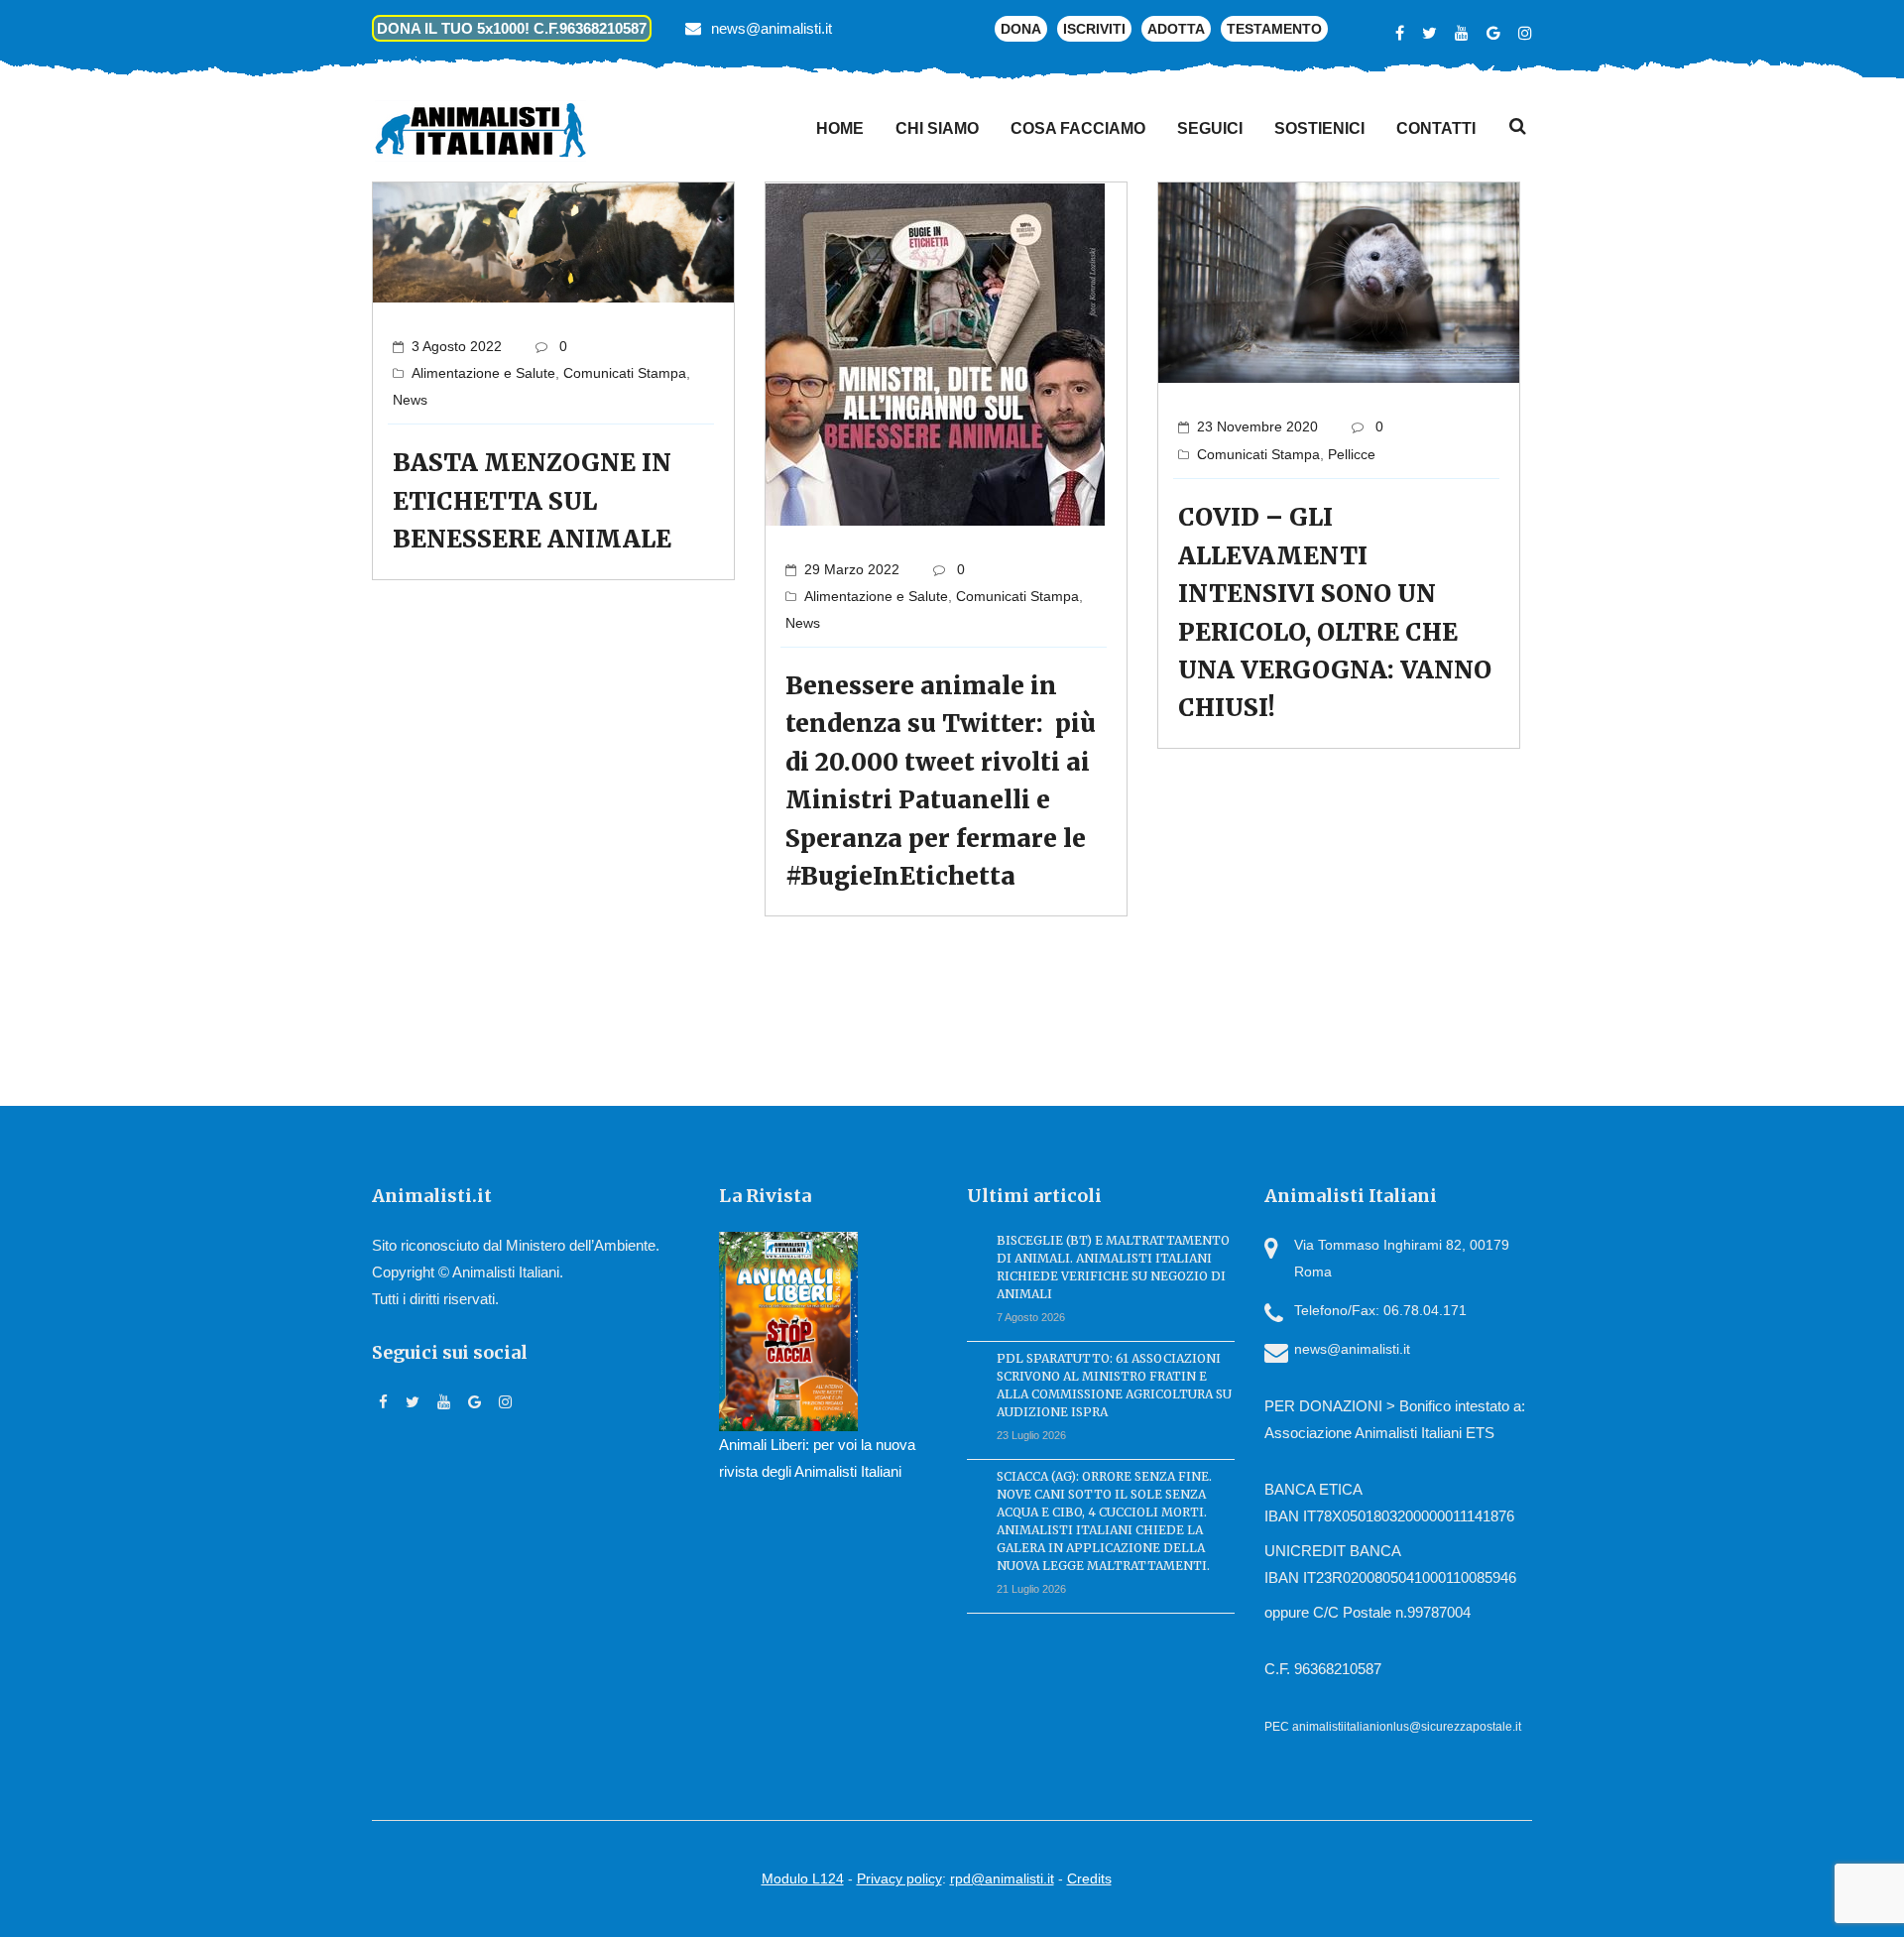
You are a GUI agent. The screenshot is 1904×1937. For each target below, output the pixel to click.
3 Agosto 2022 (457, 346)
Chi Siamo (937, 128)
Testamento (1274, 29)
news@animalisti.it (772, 28)
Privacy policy (899, 1878)
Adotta (1176, 29)
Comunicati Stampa (625, 373)
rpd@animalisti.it (1002, 1878)
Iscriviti (1094, 29)
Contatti (1436, 128)
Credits (1089, 1878)
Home (840, 128)
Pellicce (1352, 454)
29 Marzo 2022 (852, 569)
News (410, 400)
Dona (1021, 29)
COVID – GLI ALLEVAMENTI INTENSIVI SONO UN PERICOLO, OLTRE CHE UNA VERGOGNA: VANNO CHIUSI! (1335, 612)
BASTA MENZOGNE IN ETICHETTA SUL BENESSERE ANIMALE (532, 501)
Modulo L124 (803, 1878)
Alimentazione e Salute (483, 373)
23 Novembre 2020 (1257, 426)
